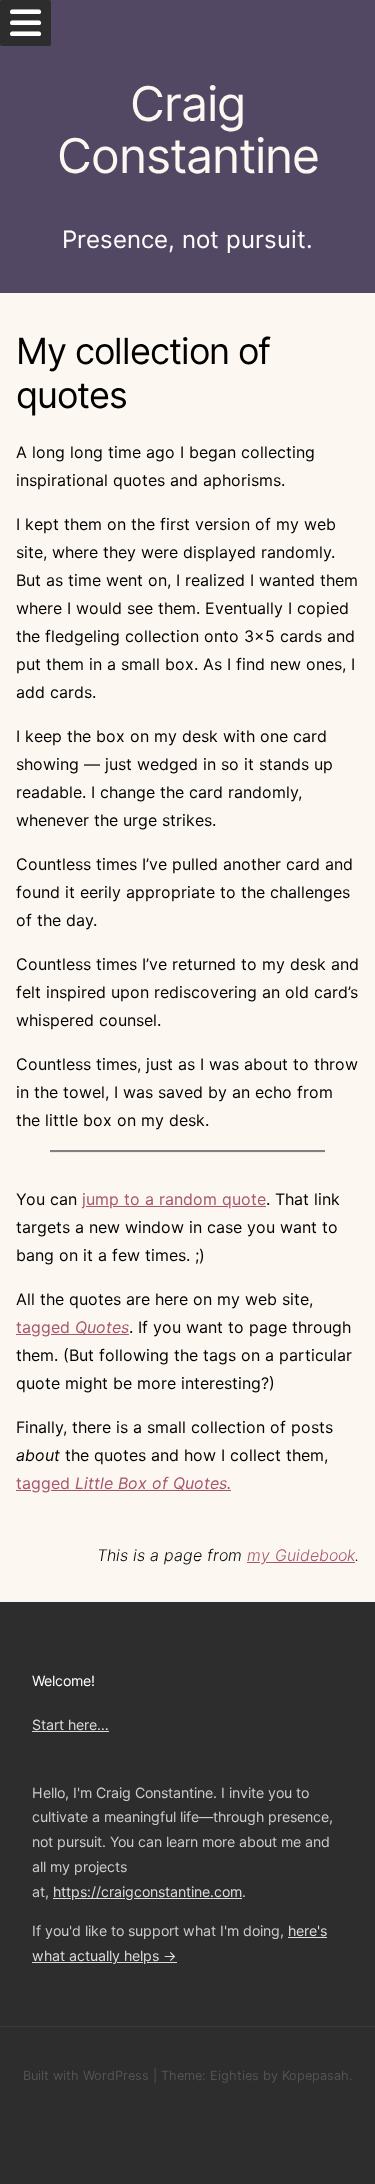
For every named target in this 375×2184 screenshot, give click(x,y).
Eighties (234, 2075)
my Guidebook (301, 1555)
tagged (72, 1327)
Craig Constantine (188, 130)
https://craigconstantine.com (147, 1891)
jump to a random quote (174, 1199)
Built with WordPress (86, 2075)
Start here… (70, 1724)
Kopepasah (315, 2075)
